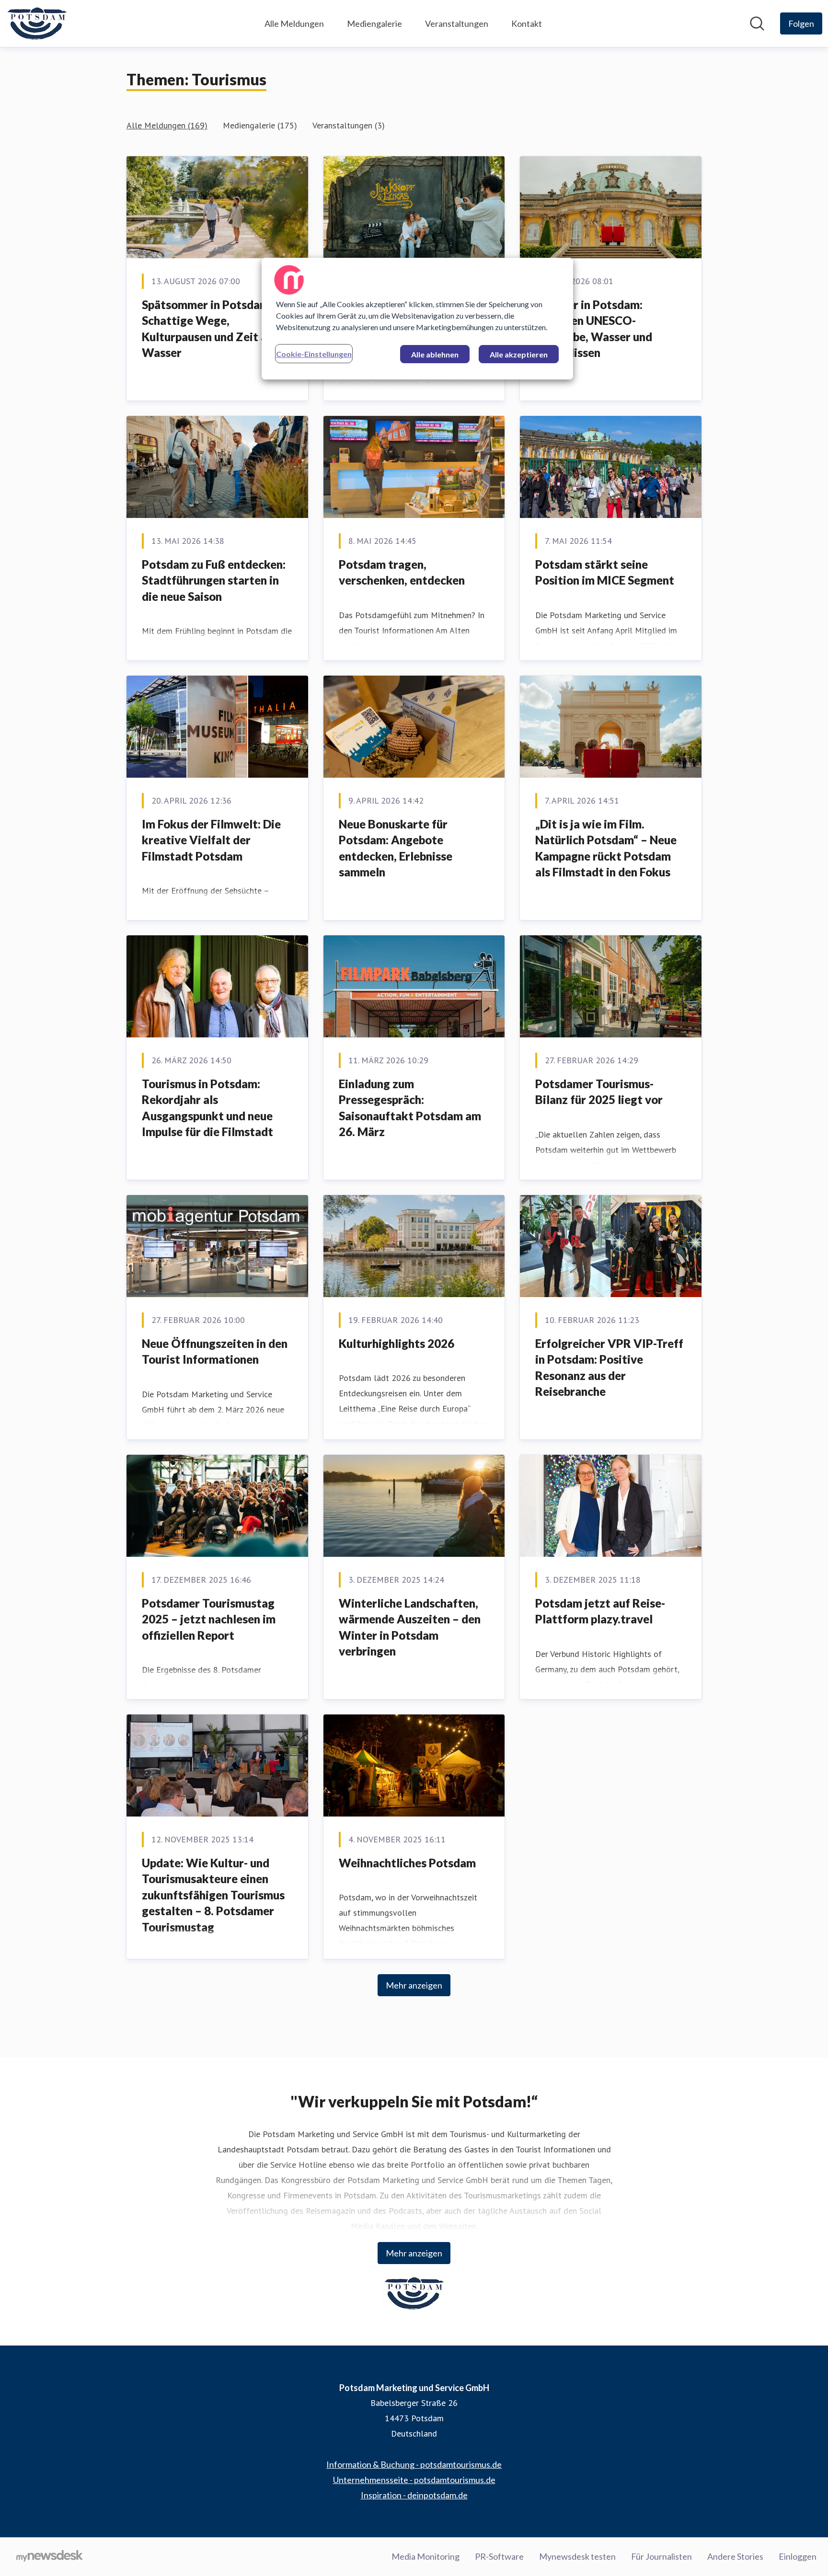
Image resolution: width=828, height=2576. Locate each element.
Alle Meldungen (294, 23)
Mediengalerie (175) (260, 125)
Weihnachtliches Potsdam (407, 1863)
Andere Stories (735, 2556)
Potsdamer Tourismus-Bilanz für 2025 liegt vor (599, 1092)
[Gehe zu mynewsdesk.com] (50, 2557)
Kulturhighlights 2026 (397, 1343)
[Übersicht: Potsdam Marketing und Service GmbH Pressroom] (37, 23)
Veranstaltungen (457, 23)
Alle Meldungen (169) (167, 125)
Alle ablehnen (435, 354)
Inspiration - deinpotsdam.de (414, 2495)
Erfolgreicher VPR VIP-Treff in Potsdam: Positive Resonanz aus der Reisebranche (609, 1368)
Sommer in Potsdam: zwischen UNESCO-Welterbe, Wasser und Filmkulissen (594, 329)
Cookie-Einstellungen (314, 354)
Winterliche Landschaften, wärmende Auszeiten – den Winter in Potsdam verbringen (410, 1627)
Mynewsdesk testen (577, 2556)
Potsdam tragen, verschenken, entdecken (402, 572)
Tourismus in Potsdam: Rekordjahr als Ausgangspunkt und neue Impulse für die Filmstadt (207, 1108)
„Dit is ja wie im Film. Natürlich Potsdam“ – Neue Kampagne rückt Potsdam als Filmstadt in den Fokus (606, 848)
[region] (417, 319)
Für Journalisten (661, 2556)
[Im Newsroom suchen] (757, 23)
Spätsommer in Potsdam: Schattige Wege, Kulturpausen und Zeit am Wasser (209, 329)
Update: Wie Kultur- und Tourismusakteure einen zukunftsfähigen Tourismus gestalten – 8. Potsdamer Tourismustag (213, 1895)
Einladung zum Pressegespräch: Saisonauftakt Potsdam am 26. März (410, 1108)
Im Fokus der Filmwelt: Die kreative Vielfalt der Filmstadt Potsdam (211, 840)
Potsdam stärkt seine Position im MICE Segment (605, 572)
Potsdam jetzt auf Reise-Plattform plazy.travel (600, 1611)
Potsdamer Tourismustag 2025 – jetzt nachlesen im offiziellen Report (209, 1619)
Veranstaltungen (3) (349, 125)
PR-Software (499, 2556)
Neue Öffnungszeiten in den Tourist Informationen (215, 1351)
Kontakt (527, 23)
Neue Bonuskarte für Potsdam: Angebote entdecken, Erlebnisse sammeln (396, 848)
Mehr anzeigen (414, 1985)
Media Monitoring (425, 2556)
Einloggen (798, 2556)
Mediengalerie (374, 23)
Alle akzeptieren (519, 354)
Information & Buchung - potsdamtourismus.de (414, 2464)
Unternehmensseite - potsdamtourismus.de (414, 2480)
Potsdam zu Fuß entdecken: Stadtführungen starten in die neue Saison (214, 580)
